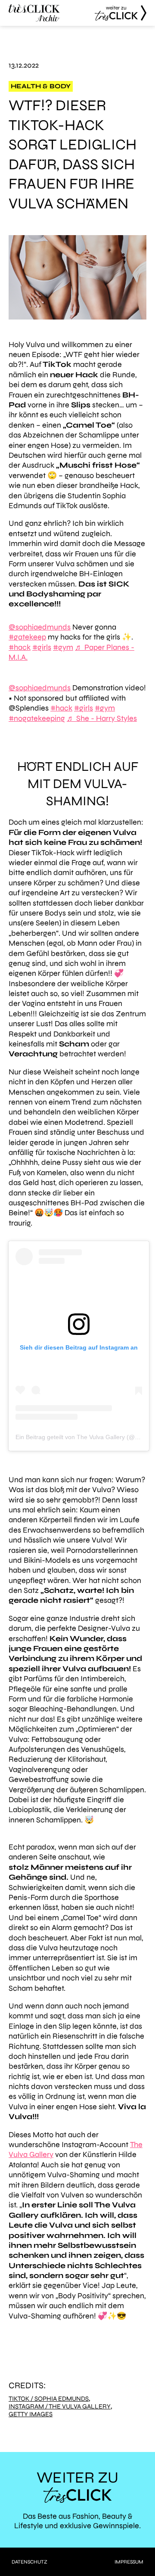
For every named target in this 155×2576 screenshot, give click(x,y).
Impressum (129, 2562)
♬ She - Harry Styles (102, 718)
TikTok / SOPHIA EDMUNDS (49, 2399)
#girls (42, 647)
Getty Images (31, 2414)
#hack (20, 647)
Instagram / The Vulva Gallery (60, 2407)
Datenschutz (29, 2562)
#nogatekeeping (37, 718)
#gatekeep (27, 637)
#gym (63, 647)
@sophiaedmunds (40, 627)
